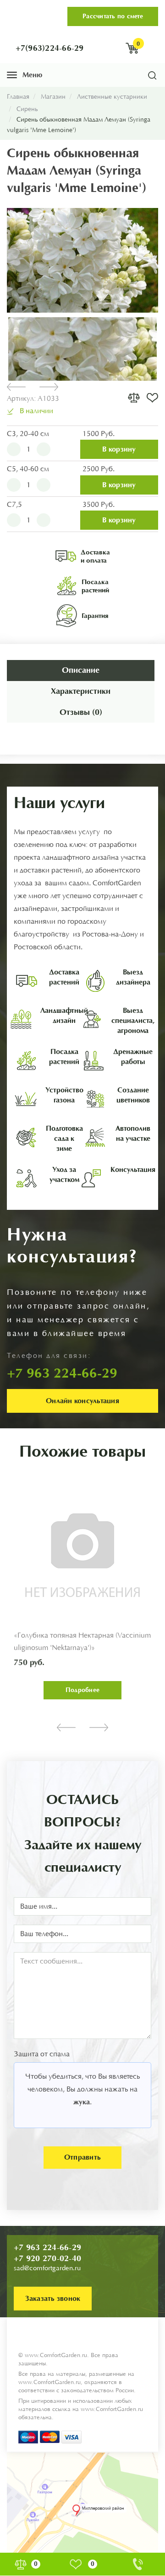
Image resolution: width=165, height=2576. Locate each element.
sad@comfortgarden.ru (47, 2268)
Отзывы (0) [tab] (81, 712)
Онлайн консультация (82, 1401)
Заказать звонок (53, 2298)
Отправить (82, 2157)
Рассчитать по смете (113, 16)
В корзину (119, 449)
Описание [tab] (81, 670)
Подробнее (42, 1690)
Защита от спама (42, 2054)
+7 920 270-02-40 (47, 2258)
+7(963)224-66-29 (50, 48)
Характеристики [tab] (81, 691)
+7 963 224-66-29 (47, 2247)
